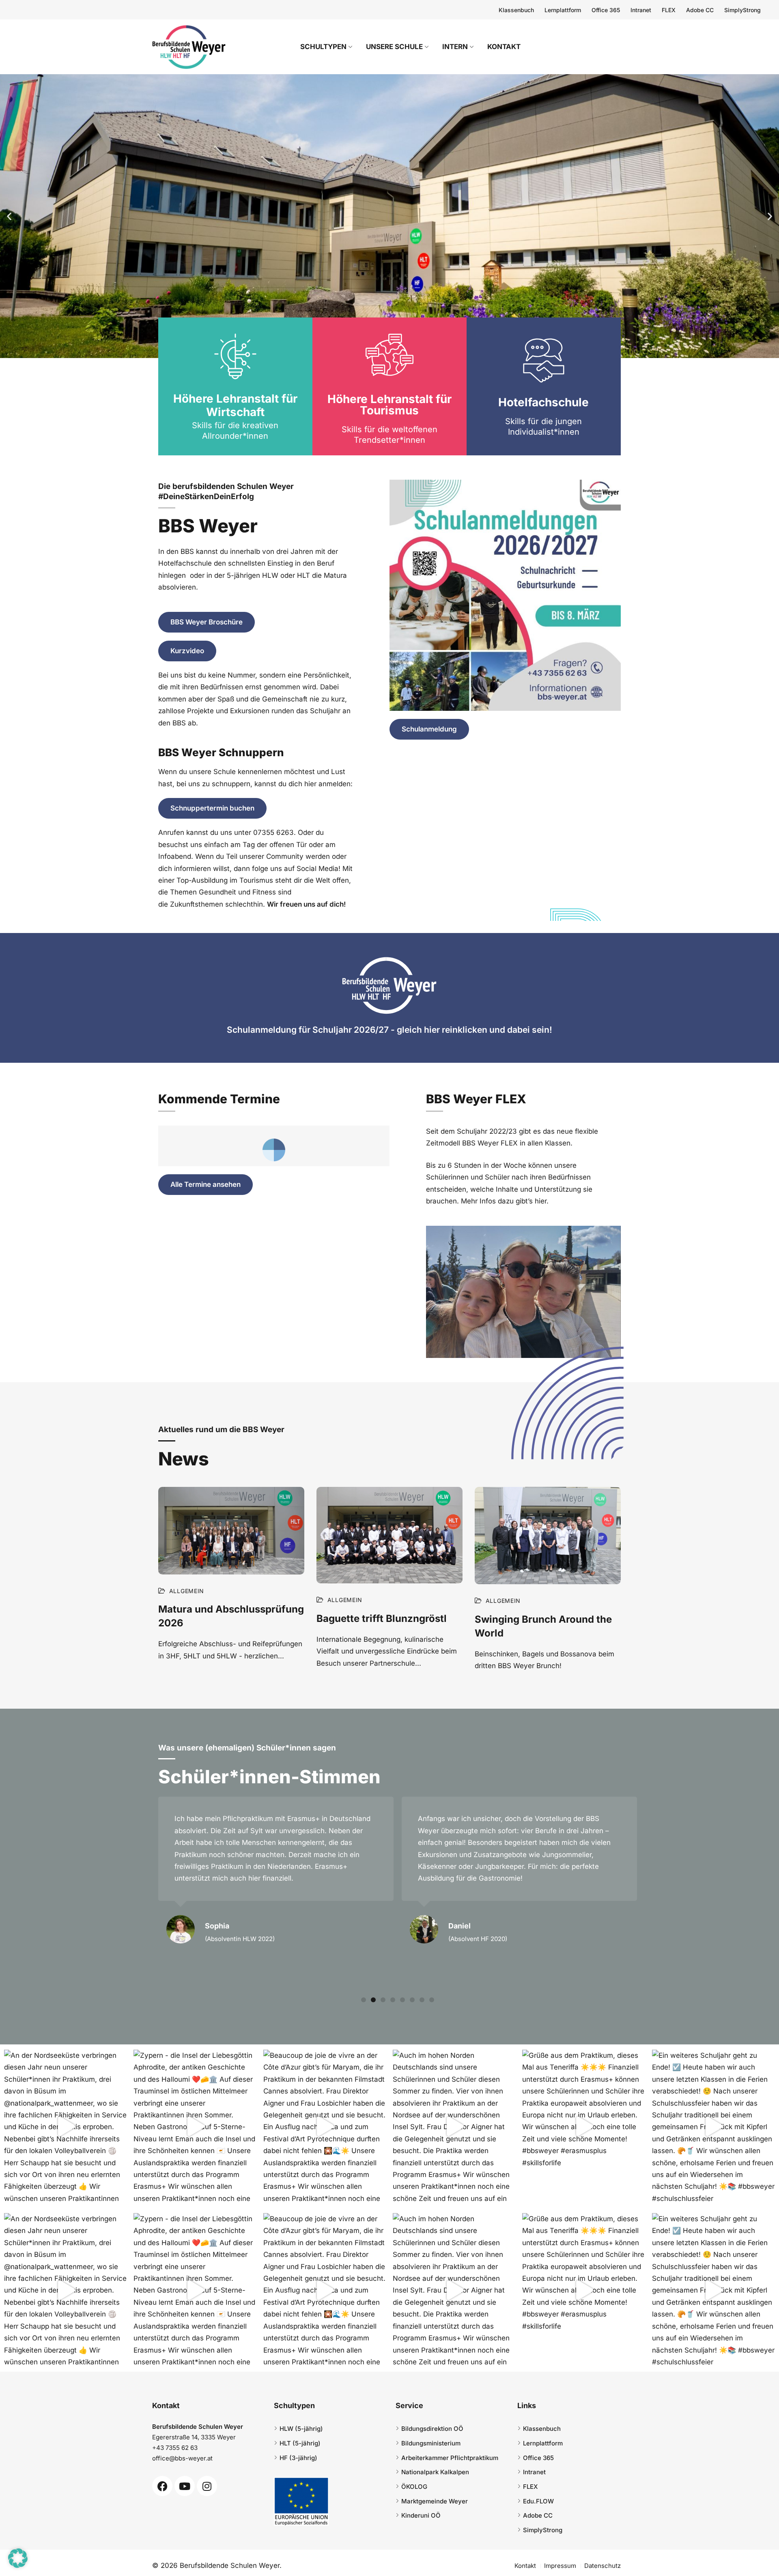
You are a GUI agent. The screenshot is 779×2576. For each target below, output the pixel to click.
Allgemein (187, 1591)
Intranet (641, 10)
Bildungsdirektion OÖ (432, 2429)
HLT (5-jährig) (300, 2443)
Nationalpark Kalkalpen (435, 2472)
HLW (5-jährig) (301, 2429)
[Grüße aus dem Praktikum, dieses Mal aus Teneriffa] (584, 2127)
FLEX (669, 10)
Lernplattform (563, 10)
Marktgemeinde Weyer (435, 2501)
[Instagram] (207, 2486)
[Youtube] (185, 2486)
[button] (9, 216)
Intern (455, 47)
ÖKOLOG (414, 2487)
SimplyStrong (742, 10)
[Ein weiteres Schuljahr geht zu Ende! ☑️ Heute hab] (713, 2127)
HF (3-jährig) (298, 2458)
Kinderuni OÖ (421, 2515)
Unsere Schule (394, 47)
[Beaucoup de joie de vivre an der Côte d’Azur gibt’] (325, 2127)
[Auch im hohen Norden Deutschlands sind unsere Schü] (454, 2127)
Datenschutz (603, 2566)
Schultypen (323, 47)
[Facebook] (162, 2486)
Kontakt (504, 47)
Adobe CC (700, 10)
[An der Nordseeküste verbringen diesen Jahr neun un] (66, 2127)
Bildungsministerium (431, 2443)
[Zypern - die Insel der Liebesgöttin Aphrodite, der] (195, 2127)
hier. (542, 1201)
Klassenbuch (516, 10)
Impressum (560, 2566)
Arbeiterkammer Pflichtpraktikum (450, 2458)
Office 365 (606, 10)
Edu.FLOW (538, 2501)
